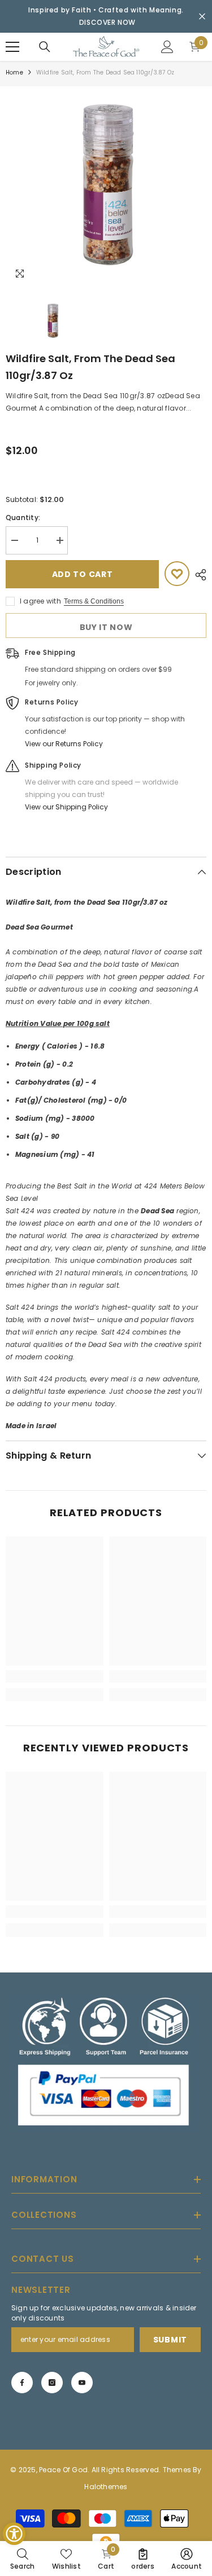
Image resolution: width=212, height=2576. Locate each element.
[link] (55, 1676)
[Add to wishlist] (177, 574)
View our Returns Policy (64, 744)
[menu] (12, 47)
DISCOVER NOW (107, 22)
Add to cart (83, 574)
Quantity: (23, 518)
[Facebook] (22, 2382)
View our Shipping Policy (66, 807)
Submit (170, 2339)
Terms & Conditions (94, 601)
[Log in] (167, 47)
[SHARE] (198, 575)
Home (14, 72)
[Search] (45, 47)
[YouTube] (82, 2382)
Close (202, 17)
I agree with (40, 601)
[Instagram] (52, 2382)
